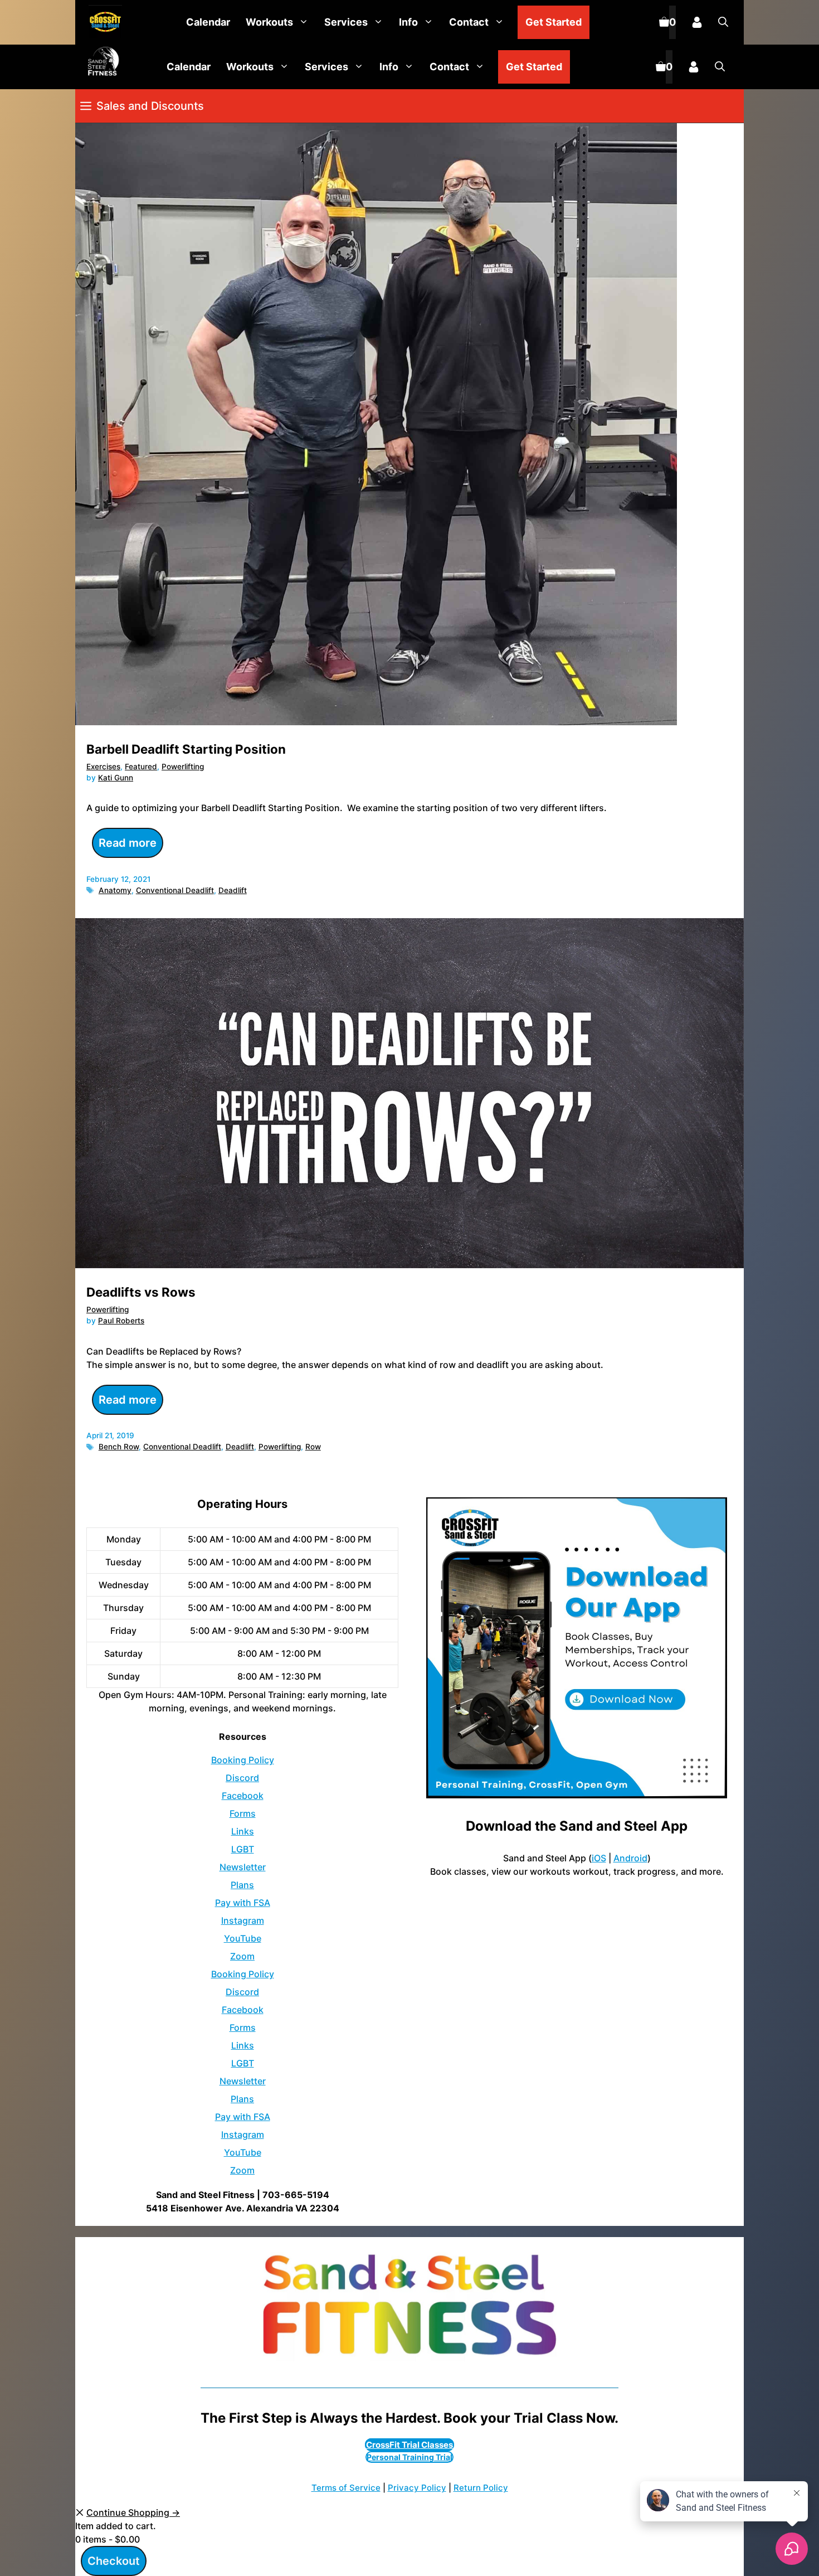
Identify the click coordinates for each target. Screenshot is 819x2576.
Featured (141, 767)
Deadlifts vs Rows (141, 1292)
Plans (242, 1885)
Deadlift (233, 890)
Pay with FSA (243, 1903)
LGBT (243, 1849)
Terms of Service (346, 2488)
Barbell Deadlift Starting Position (186, 749)
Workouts (269, 22)
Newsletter (243, 1867)
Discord (242, 1778)
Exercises (103, 767)
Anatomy (115, 890)
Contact (469, 22)
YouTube (243, 1938)
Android (630, 1858)
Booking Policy (243, 1760)
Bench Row (119, 1447)
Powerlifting (183, 767)
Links (243, 1831)
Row (313, 1447)
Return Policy (481, 2488)
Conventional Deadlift (175, 890)
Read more (128, 843)
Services (346, 22)
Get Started (554, 22)
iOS (599, 1858)
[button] (723, 22)
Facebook (243, 1796)
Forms (243, 1813)
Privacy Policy (417, 2488)
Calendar (208, 22)
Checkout (114, 2561)
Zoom (242, 1956)
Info (408, 22)
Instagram (243, 1920)
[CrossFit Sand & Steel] (103, 23)
